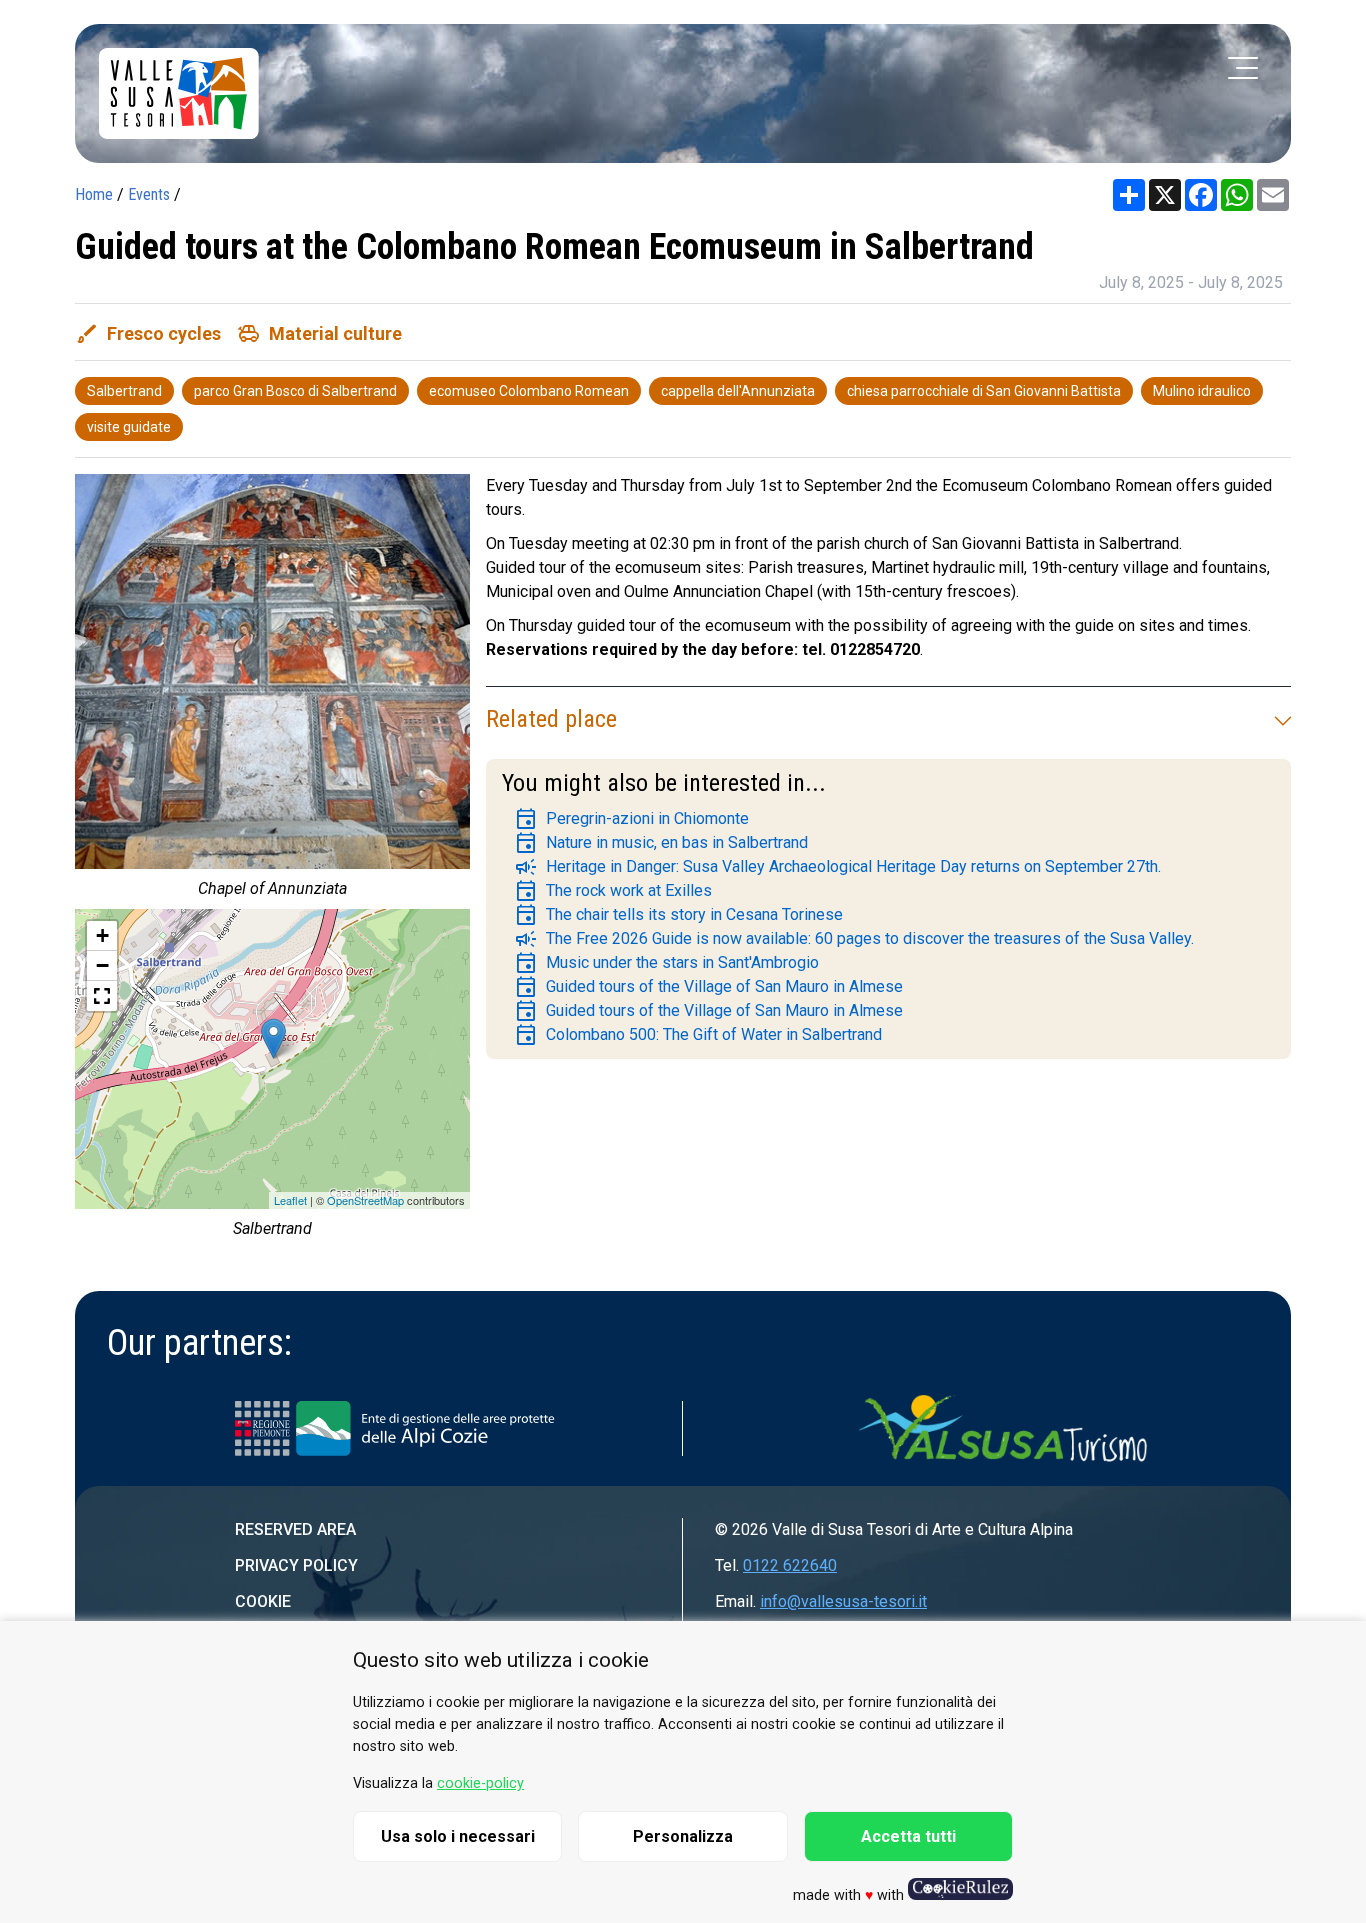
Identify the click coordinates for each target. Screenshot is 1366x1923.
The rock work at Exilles (613, 891)
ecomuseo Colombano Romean (529, 391)
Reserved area (295, 1529)
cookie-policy (480, 1783)
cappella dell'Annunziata (738, 391)
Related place (551, 719)
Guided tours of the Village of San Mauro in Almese (708, 987)
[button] (102, 996)
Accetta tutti (908, 1836)
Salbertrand (124, 391)
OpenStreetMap (365, 1200)
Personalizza (683, 1836)
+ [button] (102, 935)
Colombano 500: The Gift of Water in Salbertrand (698, 1035)
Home (94, 194)
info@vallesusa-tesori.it (843, 1601)
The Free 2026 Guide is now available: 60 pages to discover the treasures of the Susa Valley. (854, 939)
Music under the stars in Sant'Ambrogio (666, 963)
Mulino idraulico (1202, 391)
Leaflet (290, 1200)
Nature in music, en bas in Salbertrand (661, 843)
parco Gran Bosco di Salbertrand (295, 391)
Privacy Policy (296, 1565)
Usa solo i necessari (458, 1836)
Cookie (263, 1601)
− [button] (102, 965)
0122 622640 (790, 1565)
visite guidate (129, 427)
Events (149, 194)
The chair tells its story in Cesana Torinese (678, 915)
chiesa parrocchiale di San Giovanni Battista (984, 391)
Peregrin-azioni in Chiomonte (631, 819)
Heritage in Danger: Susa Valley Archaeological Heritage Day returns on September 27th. (837, 867)
